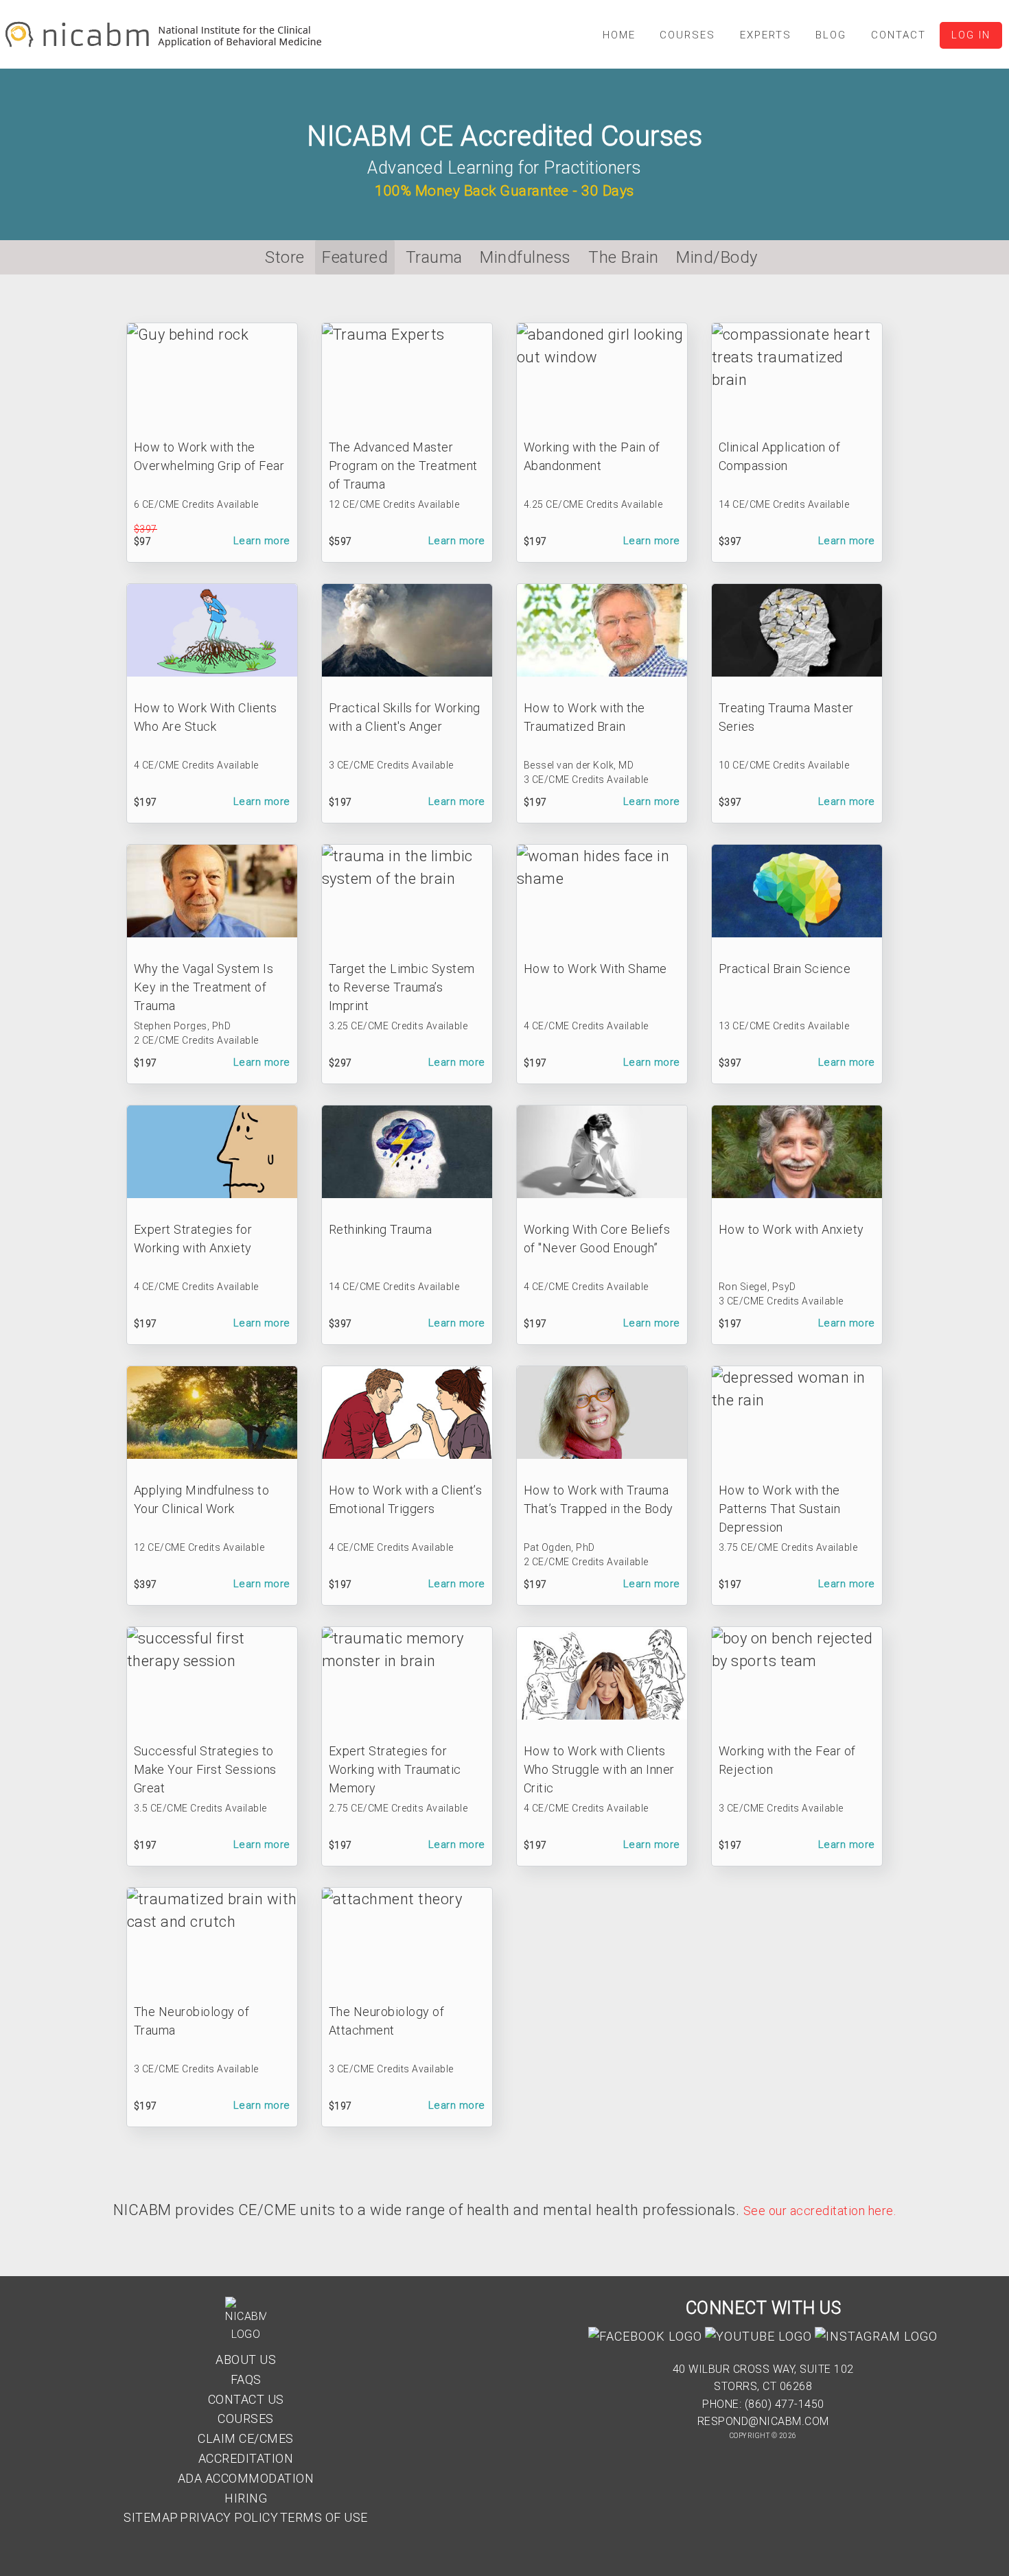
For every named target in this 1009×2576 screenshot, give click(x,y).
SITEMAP (151, 2517)
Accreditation (246, 2458)
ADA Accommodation (246, 2478)
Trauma (434, 257)
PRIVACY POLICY (229, 2517)
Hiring (246, 2498)
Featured (355, 257)
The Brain (624, 257)
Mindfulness (525, 257)
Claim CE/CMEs (246, 2438)
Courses (246, 2419)
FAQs (246, 2379)
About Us (246, 2360)
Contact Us (246, 2399)
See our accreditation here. (820, 2211)
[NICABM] (166, 45)
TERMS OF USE (324, 2517)
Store (285, 257)
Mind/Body (717, 257)
